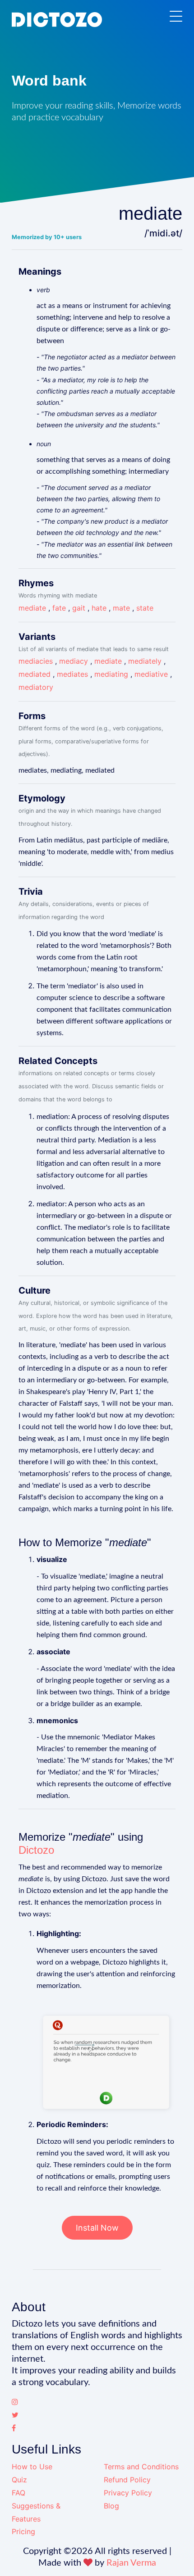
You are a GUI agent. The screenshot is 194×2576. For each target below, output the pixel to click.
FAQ (18, 2493)
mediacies (36, 661)
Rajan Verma (131, 2563)
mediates (72, 674)
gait (79, 608)
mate (121, 608)
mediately (145, 661)
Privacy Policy (128, 2493)
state (145, 608)
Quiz (19, 2480)
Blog (111, 2506)
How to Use (32, 2467)
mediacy (74, 661)
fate (59, 608)
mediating (111, 674)
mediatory (36, 687)
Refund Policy (127, 2480)
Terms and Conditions (141, 2467)
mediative (151, 674)
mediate (32, 608)
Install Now (97, 2228)
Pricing (23, 2531)
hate (99, 608)
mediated (35, 674)
